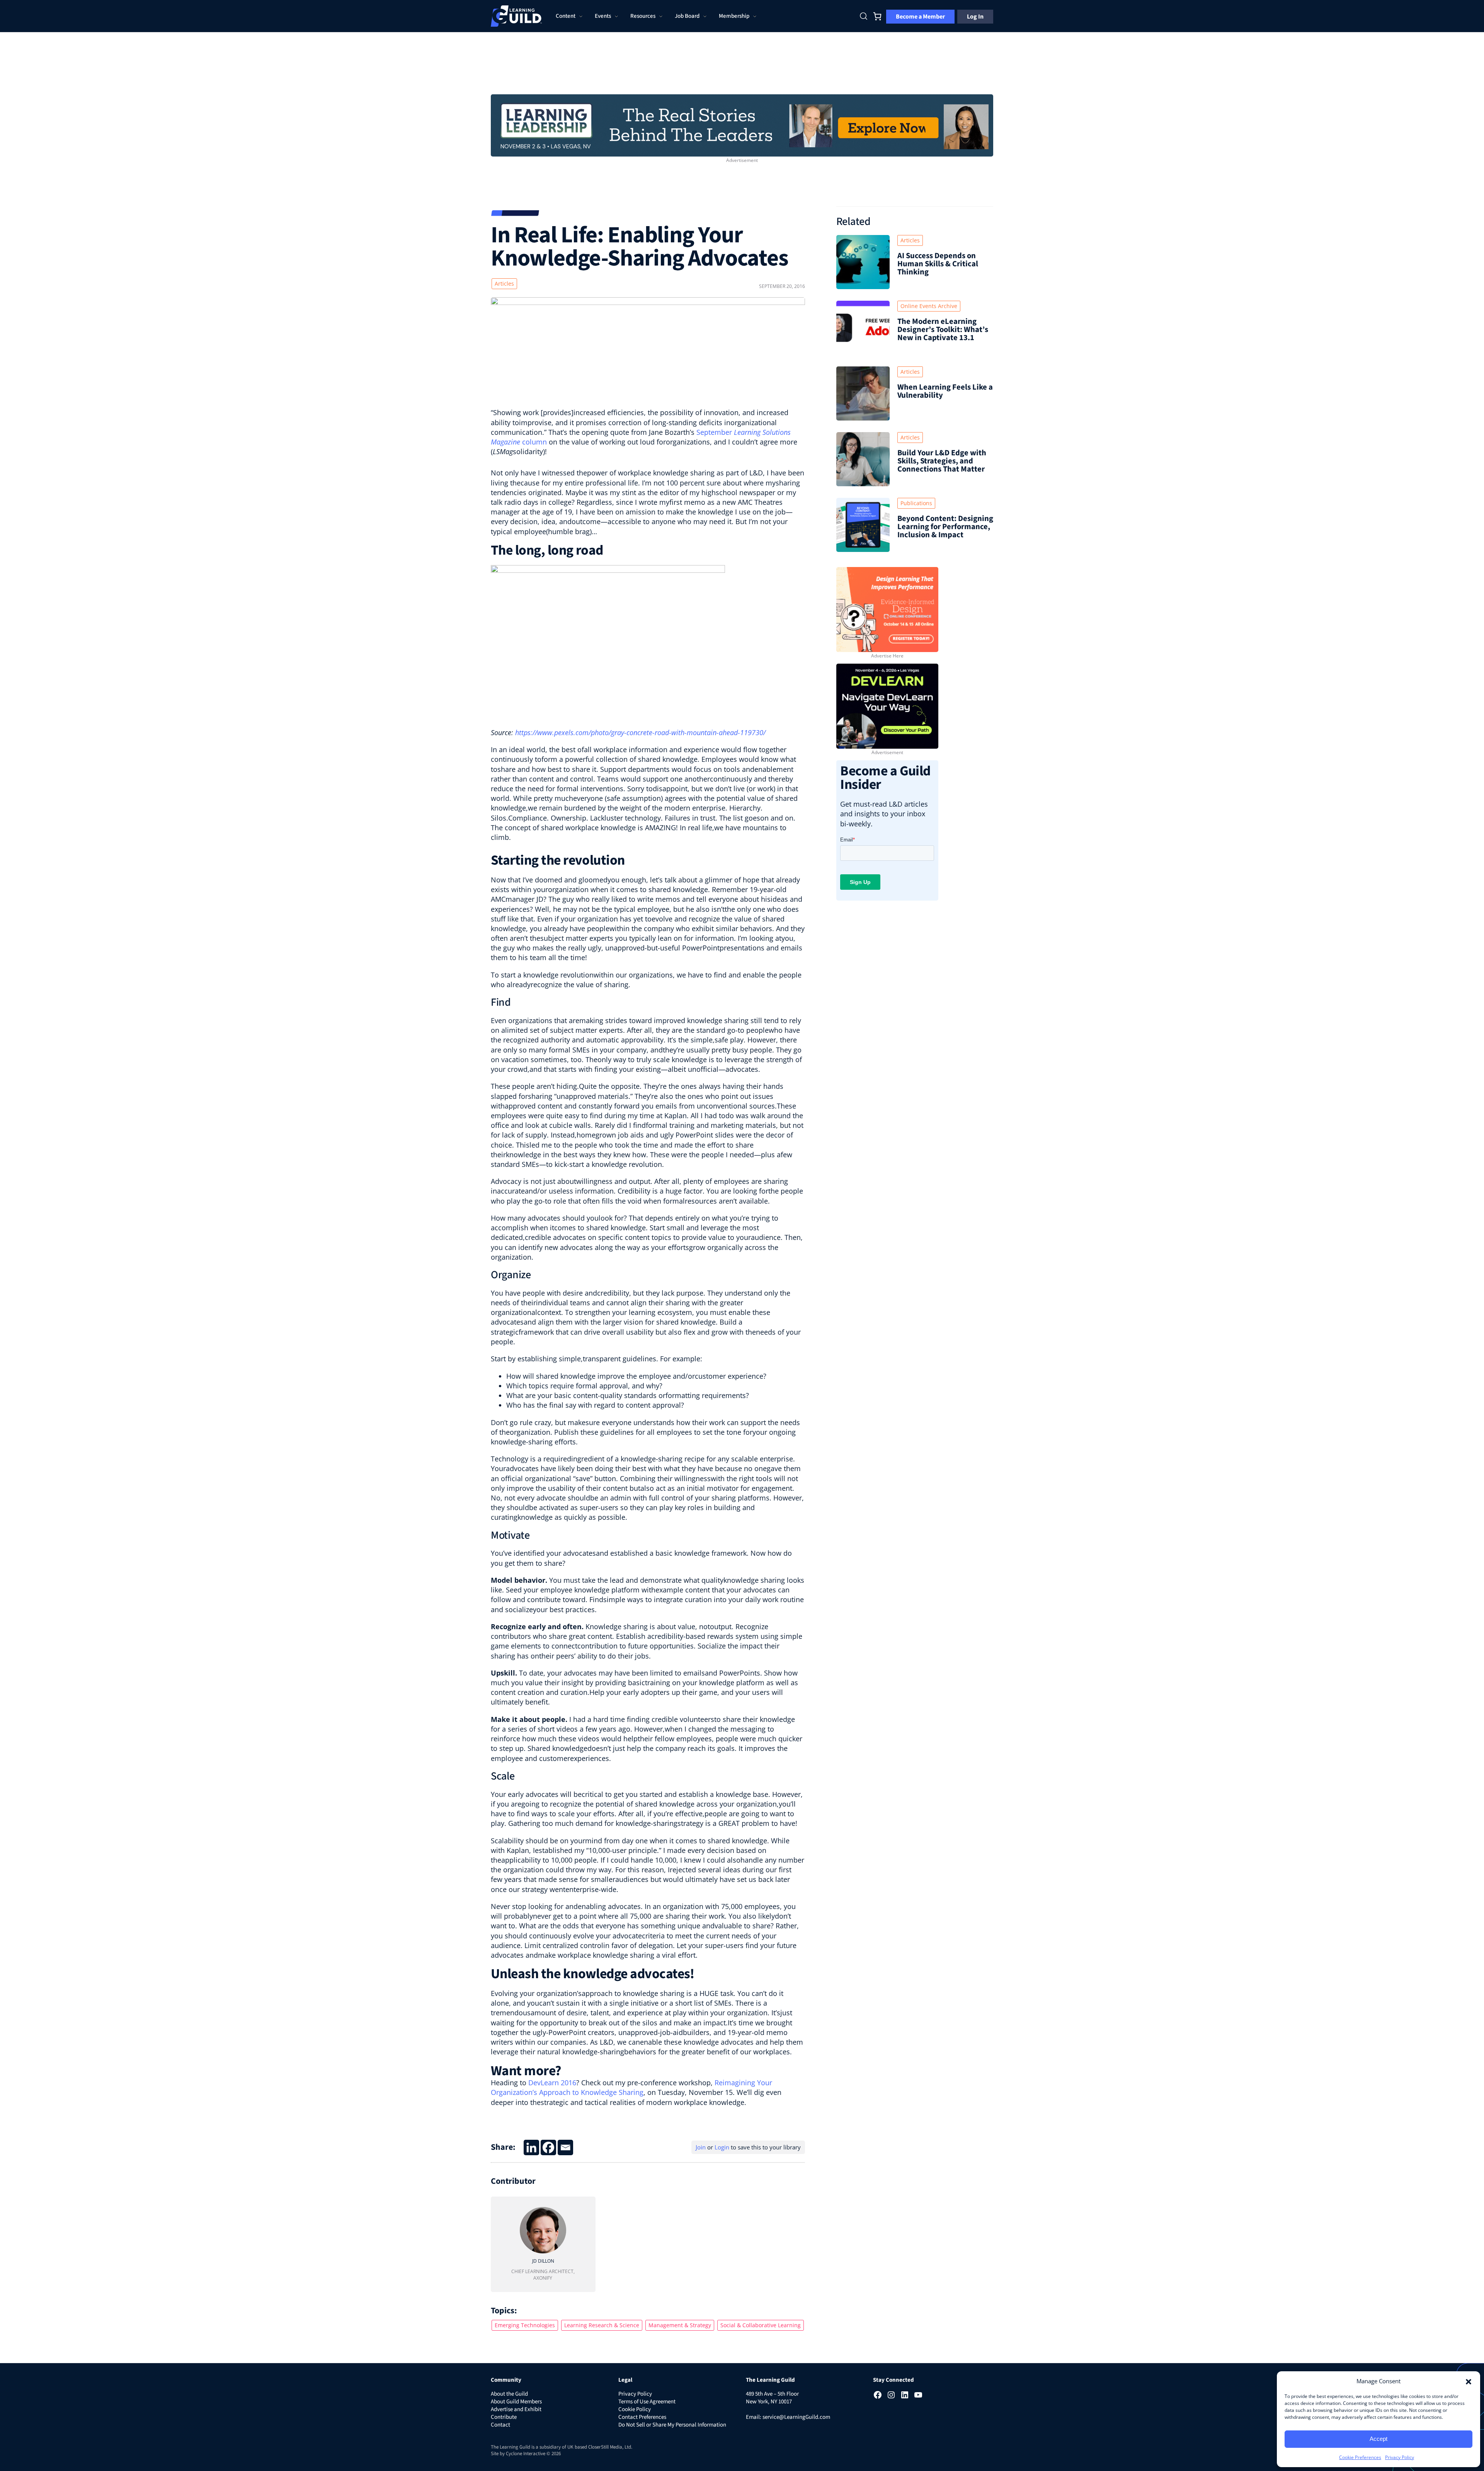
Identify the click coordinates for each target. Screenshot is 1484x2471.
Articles (504, 284)
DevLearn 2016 (552, 2083)
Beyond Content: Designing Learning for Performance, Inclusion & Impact (945, 527)
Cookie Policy (635, 2409)
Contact (500, 2425)
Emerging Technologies (525, 2325)
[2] (887, 705)
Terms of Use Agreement (647, 2402)
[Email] (565, 2147)
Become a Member (920, 17)
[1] (742, 124)
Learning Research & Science (602, 2325)
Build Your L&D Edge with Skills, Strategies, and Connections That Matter (942, 461)
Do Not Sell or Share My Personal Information (672, 2425)
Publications (916, 503)
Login (722, 2147)
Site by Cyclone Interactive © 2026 (526, 2454)
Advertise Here (887, 656)
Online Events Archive (929, 306)
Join (701, 2147)
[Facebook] (548, 2147)
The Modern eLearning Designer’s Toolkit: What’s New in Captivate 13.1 (943, 330)
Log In (975, 17)
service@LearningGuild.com (796, 2417)
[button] (1469, 2381)
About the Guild (509, 2394)
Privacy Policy (1400, 2457)
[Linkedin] (531, 2147)
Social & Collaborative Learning (761, 2325)
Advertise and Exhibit (516, 2409)
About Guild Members (516, 2402)
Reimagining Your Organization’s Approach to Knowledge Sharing (631, 2087)
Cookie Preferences (1360, 2457)
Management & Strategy (680, 2325)
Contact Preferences (642, 2417)
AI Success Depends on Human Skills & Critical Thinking (938, 264)
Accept (1378, 2439)
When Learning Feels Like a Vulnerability (945, 391)
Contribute (504, 2417)
